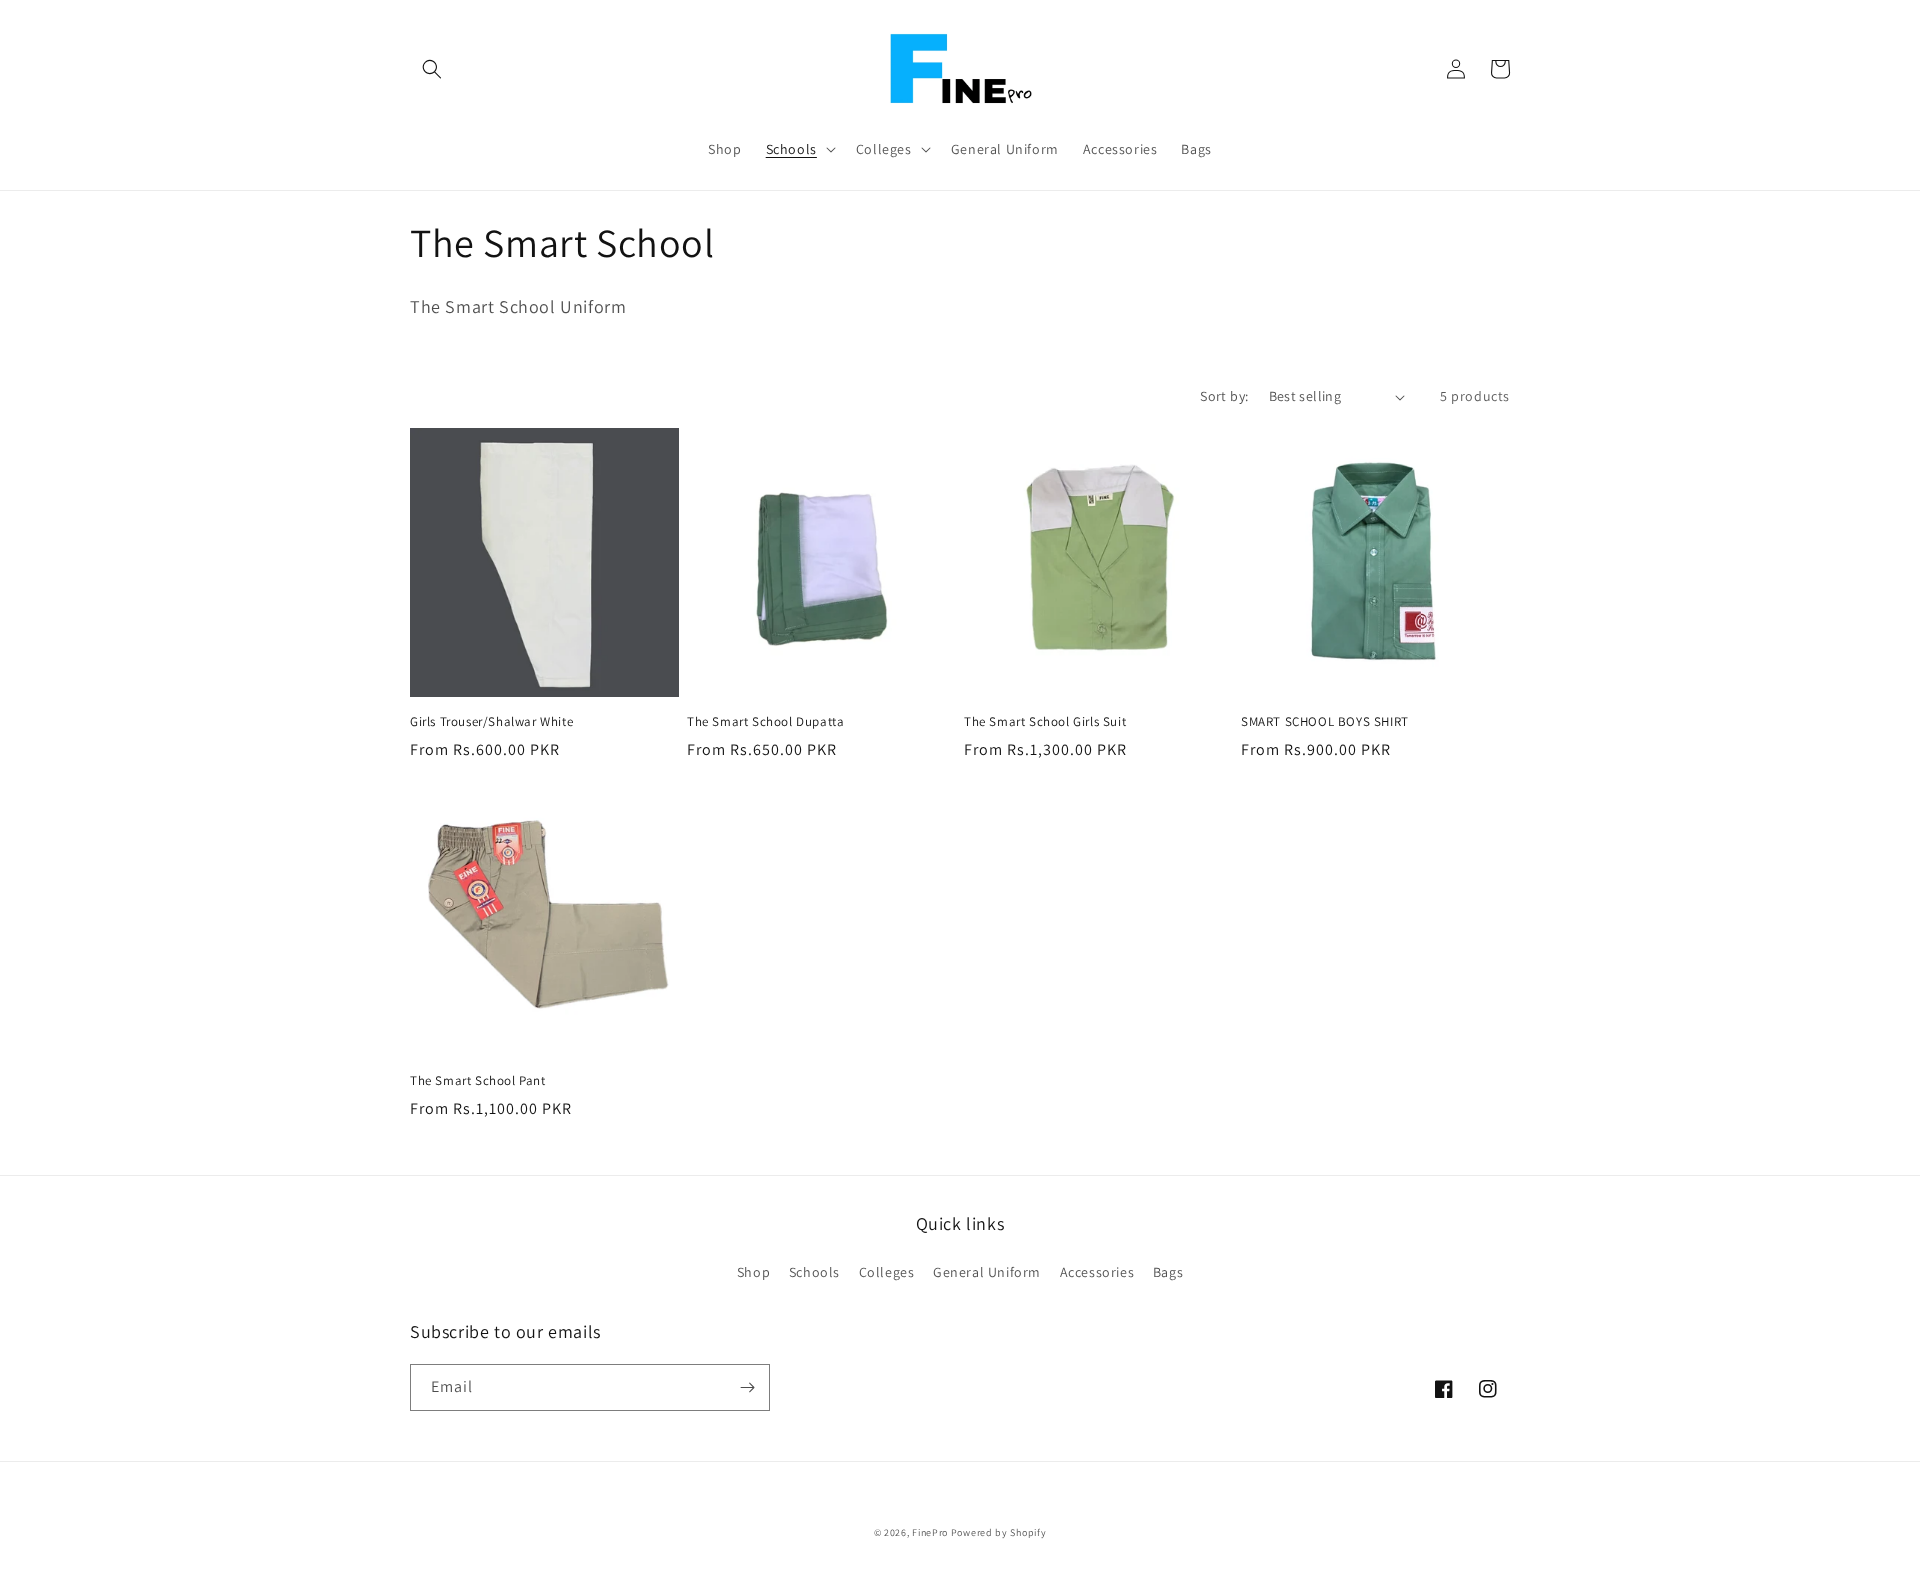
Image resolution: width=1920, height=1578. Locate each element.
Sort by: (1224, 396)
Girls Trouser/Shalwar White (491, 722)
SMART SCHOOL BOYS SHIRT (1325, 722)
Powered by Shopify (999, 1532)
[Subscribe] (747, 1387)
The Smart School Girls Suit (1045, 722)
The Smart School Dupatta (765, 722)
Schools (814, 1272)
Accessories (1097, 1272)
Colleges (887, 1272)
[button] (432, 69)
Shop (753, 1272)
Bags (1168, 1272)
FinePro (930, 1532)
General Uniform (987, 1272)
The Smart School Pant (478, 1081)
